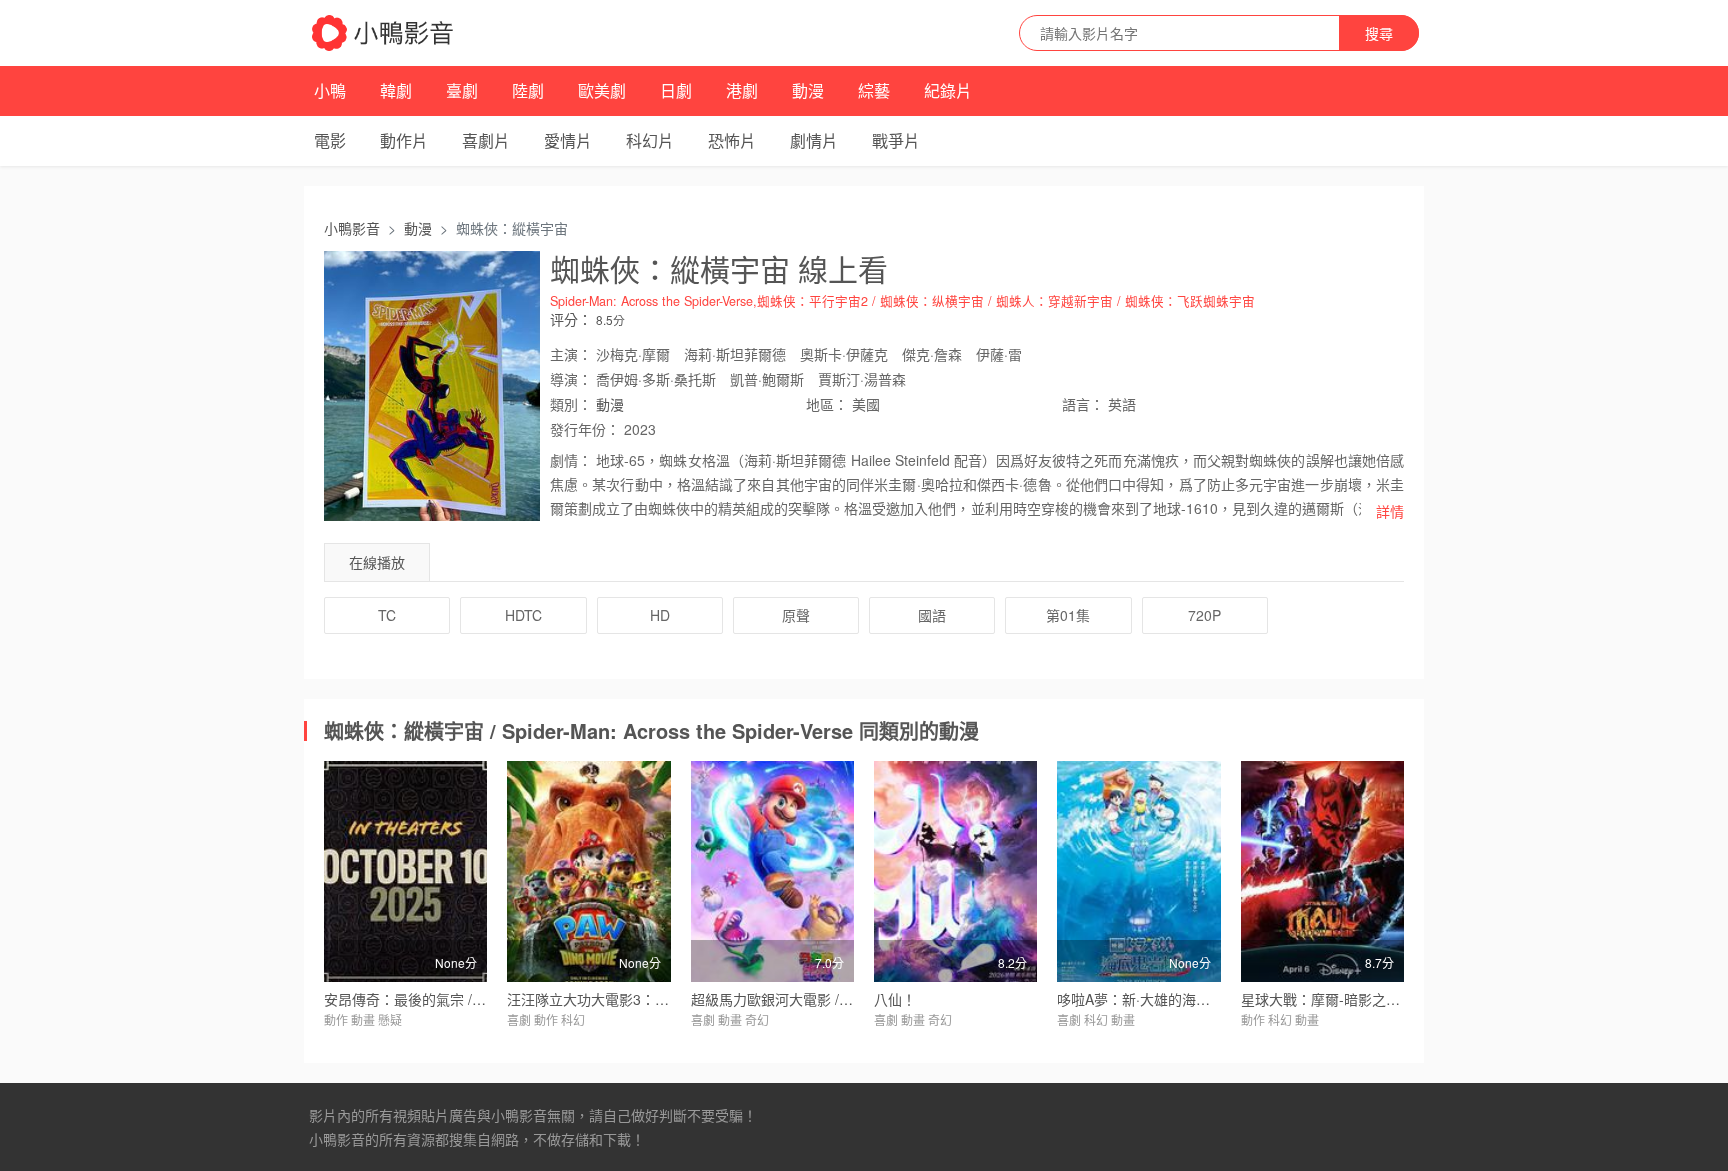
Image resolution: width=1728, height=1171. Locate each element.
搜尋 (1379, 33)
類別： (571, 404)
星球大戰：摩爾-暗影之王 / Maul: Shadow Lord (1388, 999)
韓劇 (396, 90)
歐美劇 (602, 90)
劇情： (571, 460)
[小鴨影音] (384, 33)
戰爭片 (896, 140)
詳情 (1390, 511)
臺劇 (462, 90)
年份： (585, 429)
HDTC (523, 615)
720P (1204, 615)
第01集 (1068, 615)
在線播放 (377, 562)
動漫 (808, 90)
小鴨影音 (352, 228)
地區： (827, 404)
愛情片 (568, 140)
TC (387, 615)
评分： (571, 319)
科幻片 (650, 140)
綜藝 (874, 90)
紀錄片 (948, 90)
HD (660, 615)
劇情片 (814, 140)
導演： (571, 379)
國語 (932, 615)
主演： (571, 354)
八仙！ (895, 999)
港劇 (742, 90)
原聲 (796, 615)
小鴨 (330, 90)
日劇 (676, 90)
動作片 (404, 140)
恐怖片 (732, 140)
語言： (1083, 404)
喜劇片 (486, 140)
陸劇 (528, 90)
